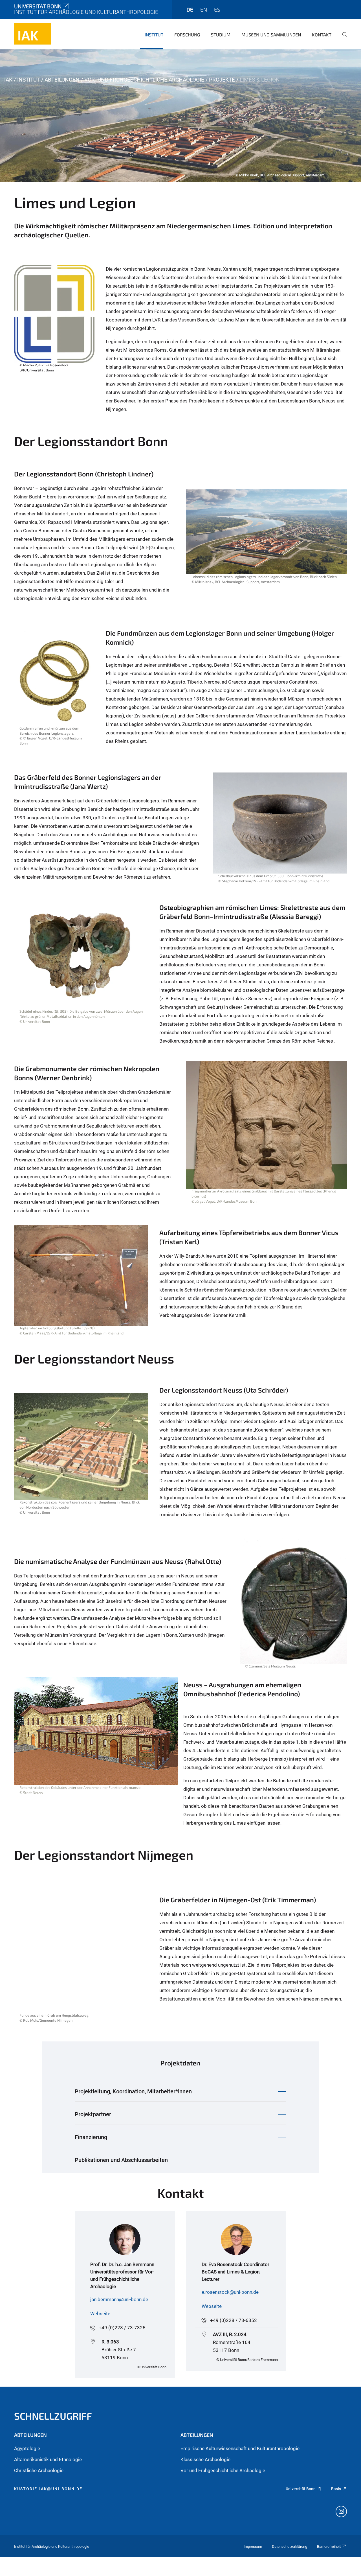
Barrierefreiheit (329, 2547)
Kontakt (322, 35)
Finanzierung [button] (91, 2137)
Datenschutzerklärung (290, 2547)
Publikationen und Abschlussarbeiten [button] (121, 2160)
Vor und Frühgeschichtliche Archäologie (223, 2470)
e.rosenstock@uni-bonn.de (230, 2292)
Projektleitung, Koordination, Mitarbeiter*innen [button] (133, 2091)
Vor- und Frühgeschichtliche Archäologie (144, 80)
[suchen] (342, 38)
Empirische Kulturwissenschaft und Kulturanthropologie (240, 2448)
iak (8, 80)
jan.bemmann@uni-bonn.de (119, 2299)
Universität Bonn (38, 6)
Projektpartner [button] (93, 2114)
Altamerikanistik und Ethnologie (48, 2459)
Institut (154, 35)
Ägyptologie (27, 2448)
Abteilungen (62, 80)
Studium (221, 35)
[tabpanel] (180, 116)
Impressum (253, 2547)
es (217, 9)
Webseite (100, 2314)
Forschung (187, 35)
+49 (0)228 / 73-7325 (122, 2328)
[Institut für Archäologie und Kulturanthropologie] (33, 34)
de (190, 9)
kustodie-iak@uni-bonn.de (48, 2489)
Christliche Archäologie (39, 2470)
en (204, 9)
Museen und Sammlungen (271, 35)
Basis (336, 2489)
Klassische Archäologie (205, 2459)
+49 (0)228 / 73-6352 (234, 2320)
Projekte (222, 80)
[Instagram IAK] (341, 2512)
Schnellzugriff (53, 2416)
